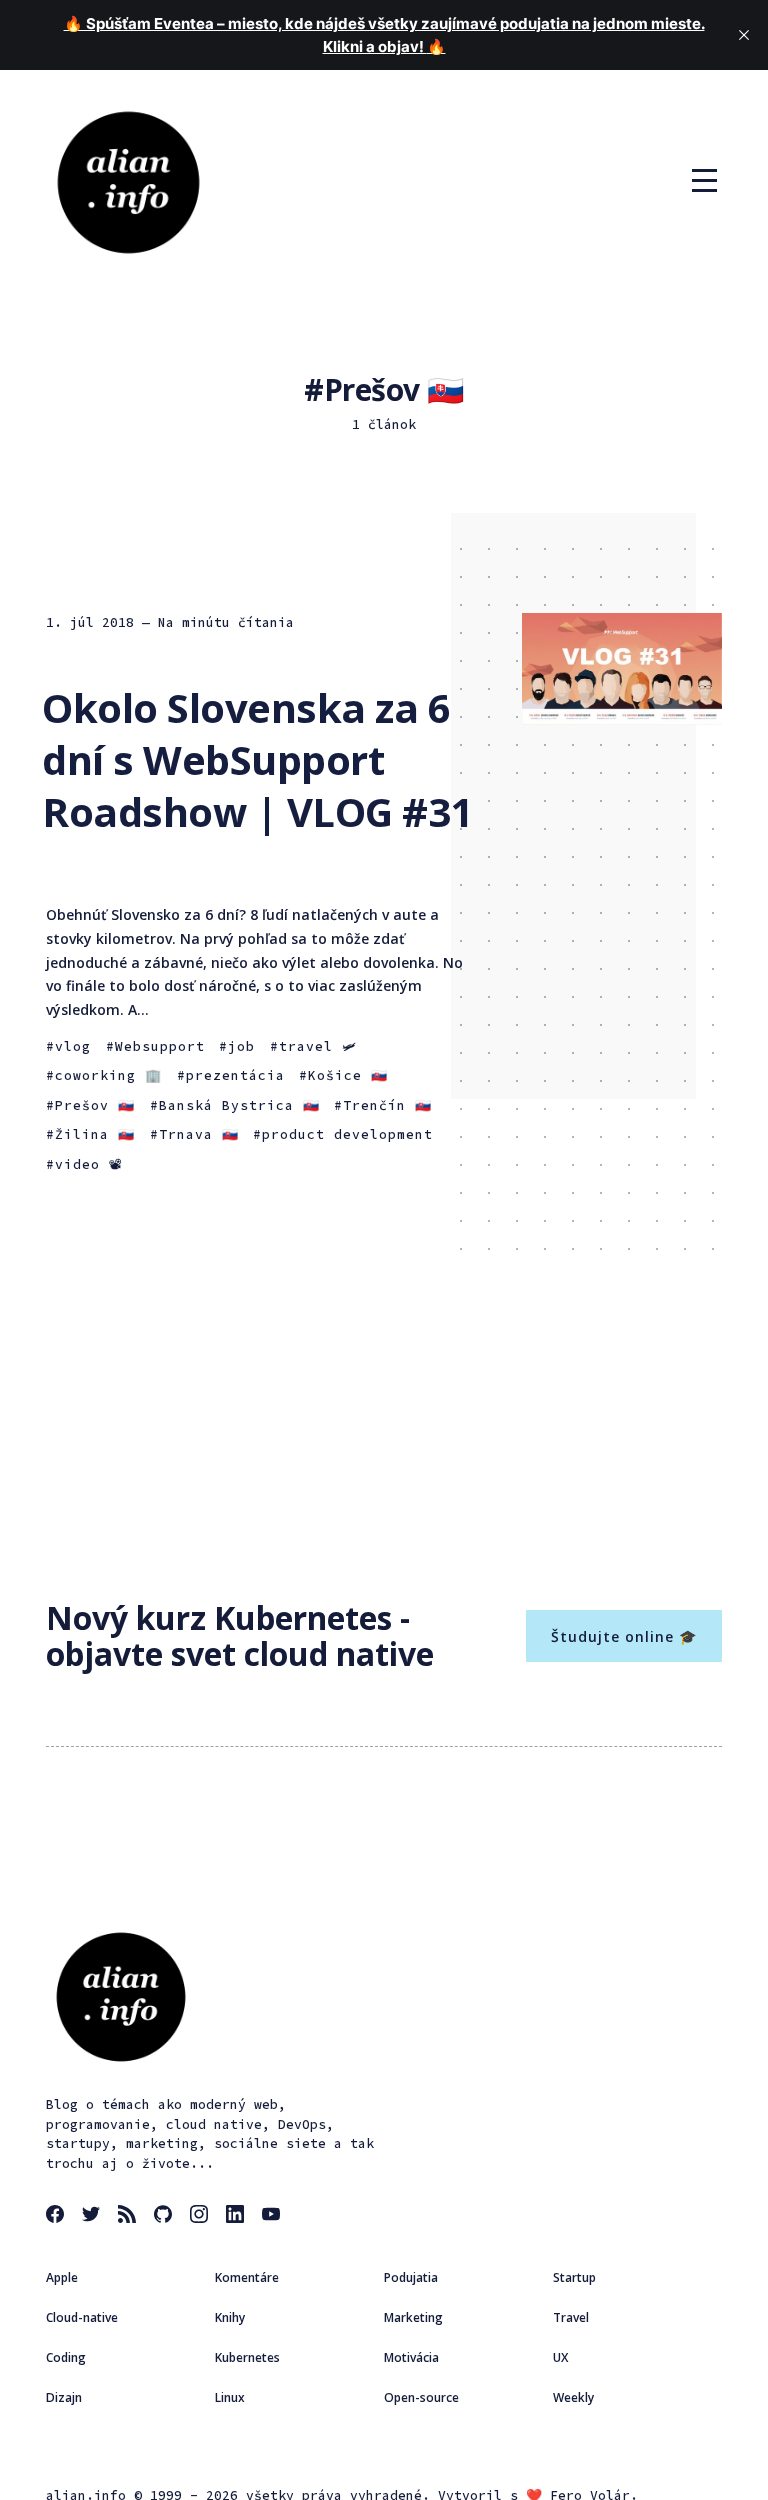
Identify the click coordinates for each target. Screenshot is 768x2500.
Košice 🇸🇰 (348, 1075)
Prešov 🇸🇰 (95, 1105)
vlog (73, 1046)
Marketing (413, 2317)
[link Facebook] (58, 2217)
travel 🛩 (318, 1046)
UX (560, 2357)
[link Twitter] (94, 2217)
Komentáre (247, 2277)
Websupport (160, 1046)
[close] (744, 35)
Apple (62, 2277)
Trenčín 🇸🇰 (387, 1105)
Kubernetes (247, 2357)
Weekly (573, 2397)
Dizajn (64, 2397)
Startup (574, 2277)
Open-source (421, 2397)
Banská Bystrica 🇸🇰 (239, 1105)
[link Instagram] (202, 2217)
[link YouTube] (274, 2217)
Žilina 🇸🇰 (95, 1134)
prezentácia (235, 1075)
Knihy (230, 2317)
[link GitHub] (166, 2217)
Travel (571, 2317)
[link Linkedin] (238, 2217)
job (241, 1046)
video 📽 (89, 1164)
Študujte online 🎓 (624, 1636)
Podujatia (411, 2277)
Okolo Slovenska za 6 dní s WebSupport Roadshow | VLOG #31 (257, 759)
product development (347, 1134)
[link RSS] (130, 2217)
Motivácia (411, 2357)
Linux (230, 2397)
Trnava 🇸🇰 (199, 1134)
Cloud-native (82, 2317)
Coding (66, 2357)
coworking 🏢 (108, 1075)
